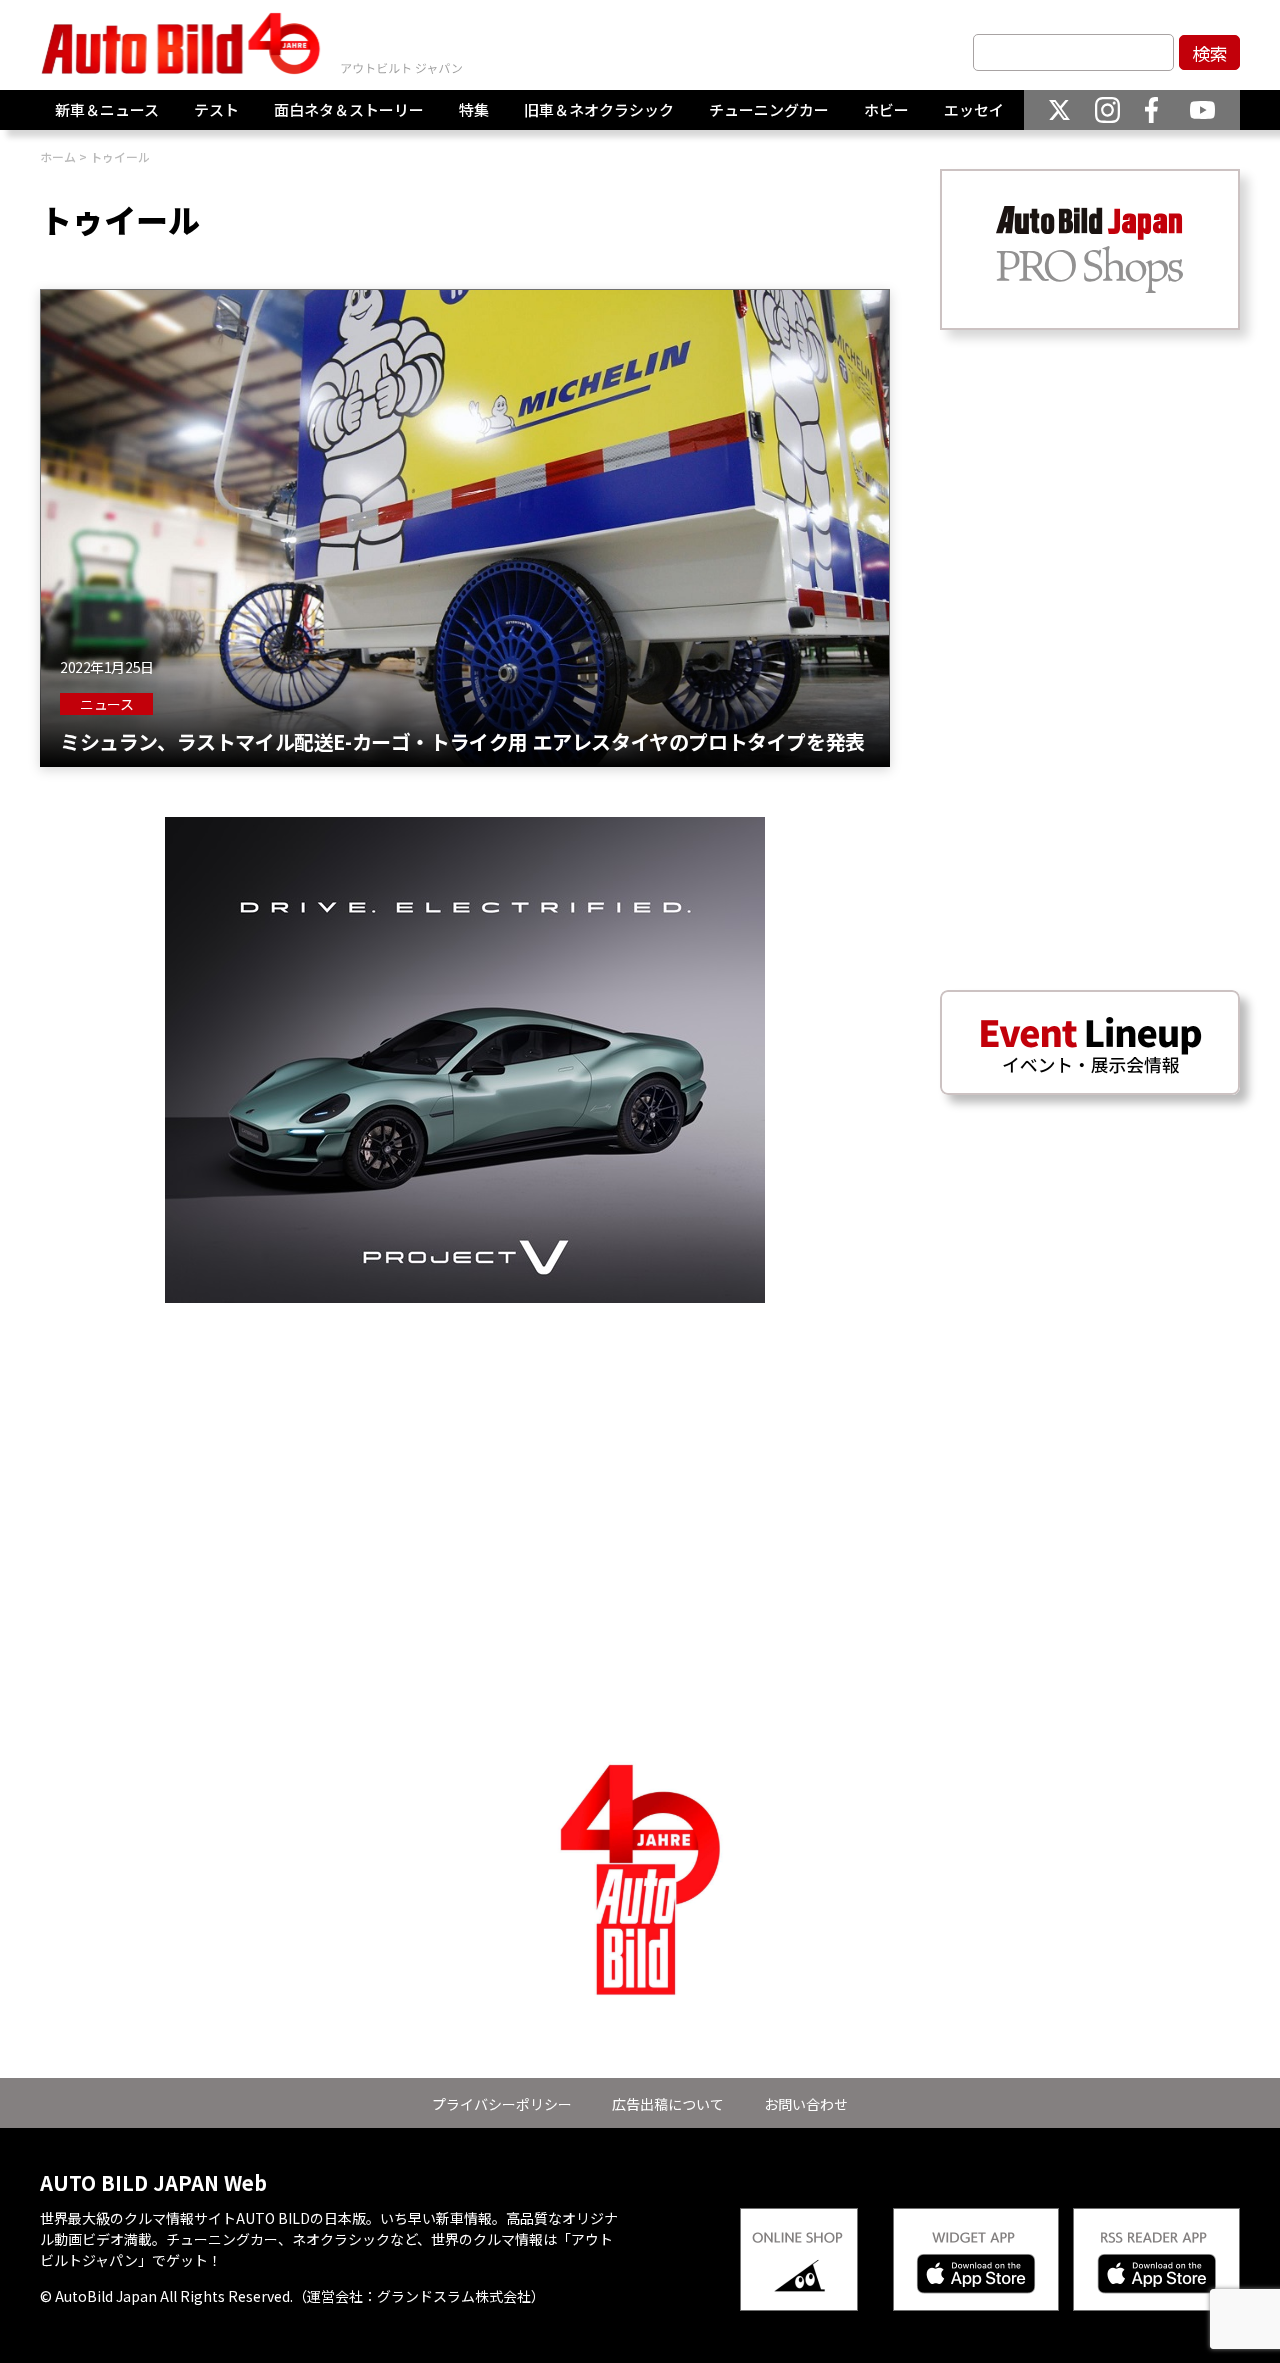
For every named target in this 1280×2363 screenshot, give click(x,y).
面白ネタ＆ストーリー (349, 109)
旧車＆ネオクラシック (599, 109)
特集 (474, 109)
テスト (216, 109)
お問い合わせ (806, 2104)
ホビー (886, 109)
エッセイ (974, 109)
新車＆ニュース (107, 109)
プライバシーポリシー (502, 2104)
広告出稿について (668, 2104)
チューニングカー (769, 109)
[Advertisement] (465, 1443)
